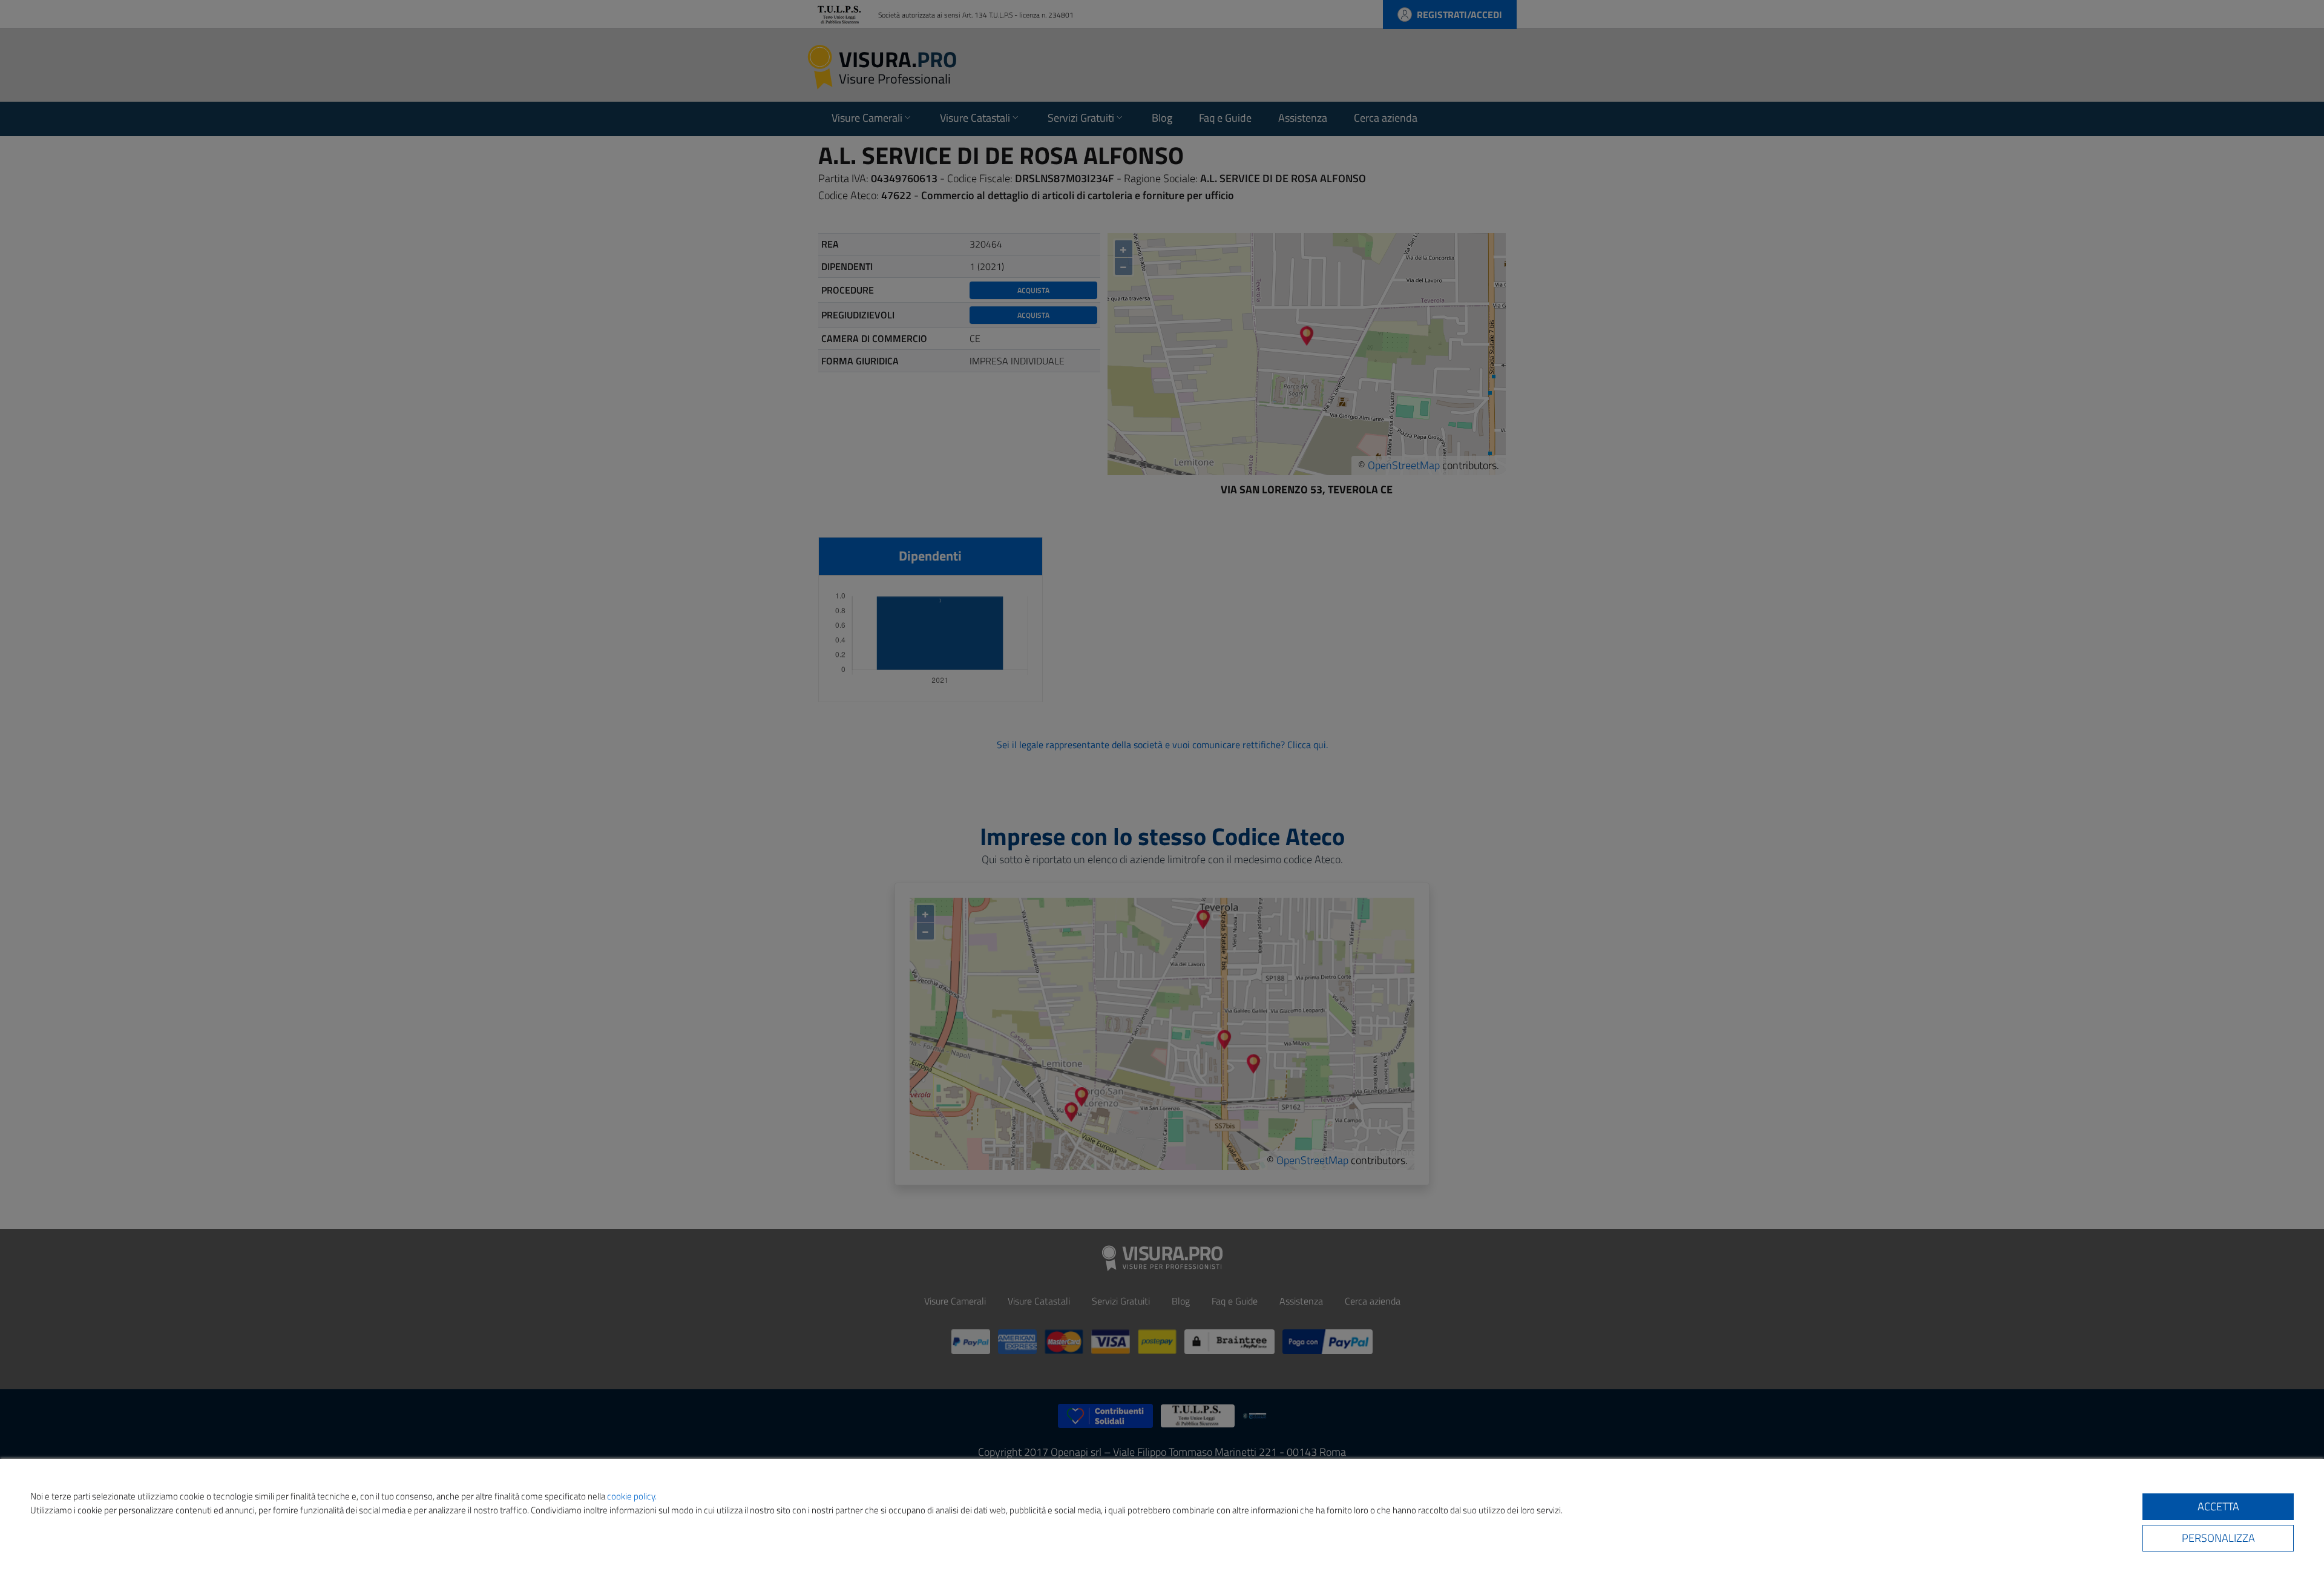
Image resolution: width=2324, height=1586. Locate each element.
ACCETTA (2218, 1506)
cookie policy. (632, 1496)
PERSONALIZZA (2218, 1538)
